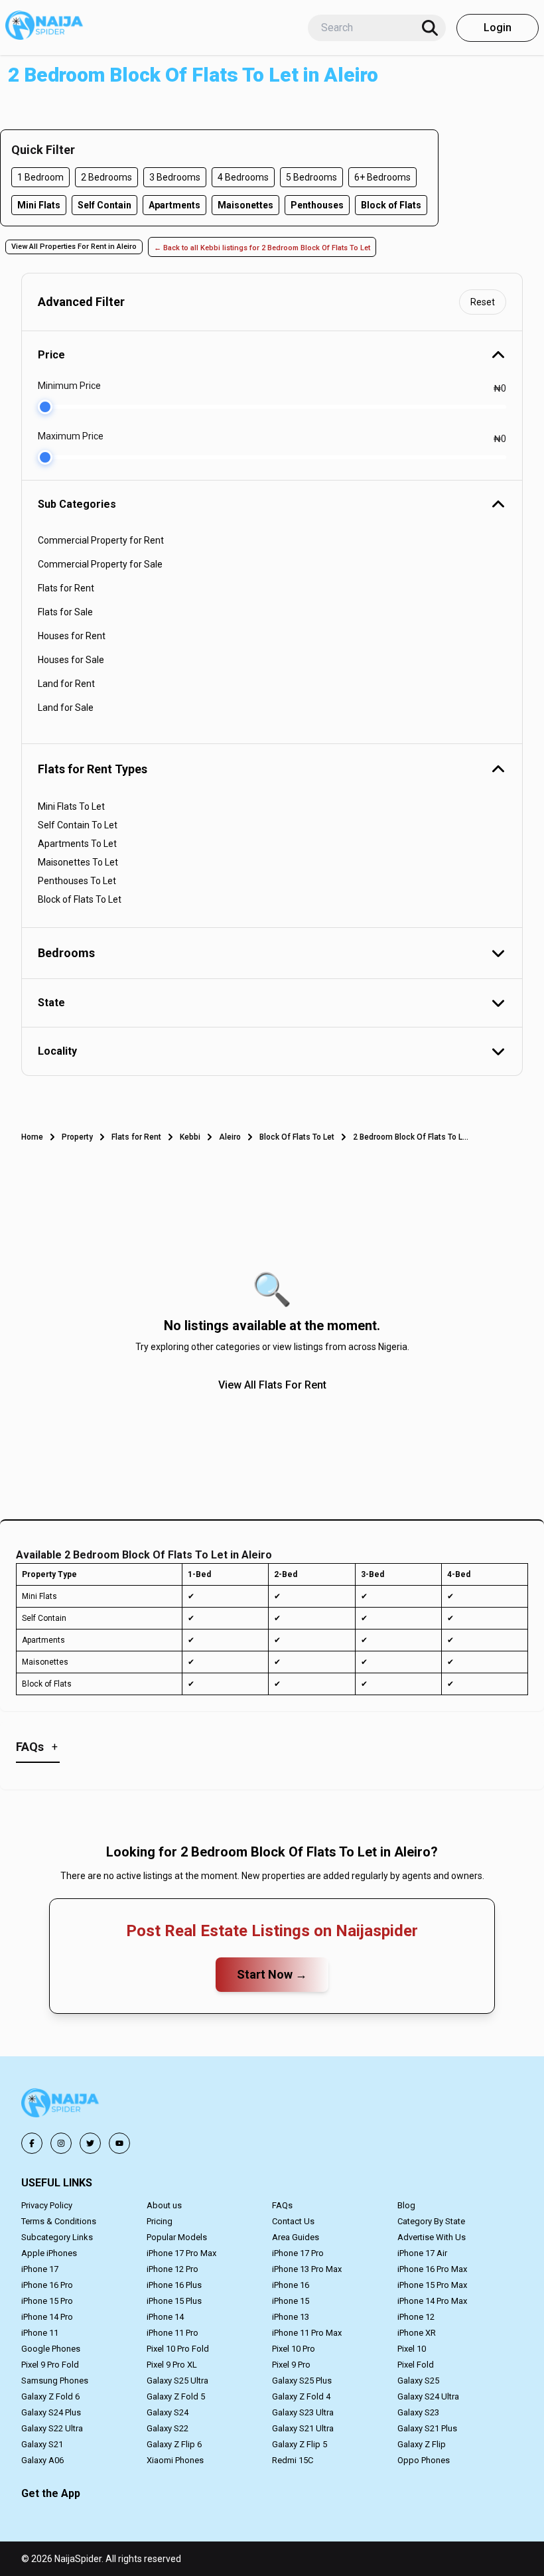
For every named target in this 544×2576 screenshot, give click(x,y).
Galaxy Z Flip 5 (300, 2444)
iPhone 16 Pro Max (432, 2269)
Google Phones (51, 2349)
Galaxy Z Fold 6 (50, 2396)
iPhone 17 (40, 2269)
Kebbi (190, 1137)
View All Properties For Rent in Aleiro (74, 247)
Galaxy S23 (418, 2412)
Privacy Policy (47, 2205)
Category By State (431, 2221)
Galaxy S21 (42, 2444)
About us (164, 2205)
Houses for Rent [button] (72, 636)
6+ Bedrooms (382, 177)
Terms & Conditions (59, 2221)
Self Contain (104, 205)
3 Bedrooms (175, 177)
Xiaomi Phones (175, 2460)
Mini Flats (39, 205)
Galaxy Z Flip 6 (174, 2444)
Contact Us (293, 2221)
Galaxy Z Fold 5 (176, 2396)
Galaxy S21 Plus (427, 2428)
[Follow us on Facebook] (32, 2143)
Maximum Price (71, 436)
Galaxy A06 (42, 2460)
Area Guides (296, 2237)
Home (32, 1137)
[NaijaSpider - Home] (61, 2105)
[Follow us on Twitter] (90, 2143)
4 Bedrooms (243, 177)
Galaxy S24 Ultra (428, 2396)
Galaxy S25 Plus (302, 2381)
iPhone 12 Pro (172, 2269)
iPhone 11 (40, 2333)
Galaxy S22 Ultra (52, 2428)
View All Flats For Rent (272, 1385)
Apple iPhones (49, 2253)
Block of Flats (391, 205)
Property (77, 1137)
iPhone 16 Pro (47, 2285)
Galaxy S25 (418, 2381)
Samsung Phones (55, 2381)
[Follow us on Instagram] (61, 2143)
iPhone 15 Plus (174, 2301)
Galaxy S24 (168, 2412)
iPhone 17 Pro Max (181, 2253)
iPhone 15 (291, 2301)
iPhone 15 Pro (47, 2301)
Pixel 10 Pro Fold (178, 2349)
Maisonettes (245, 205)
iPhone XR (417, 2333)
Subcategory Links (57, 2237)
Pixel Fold (416, 2365)
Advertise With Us (432, 2237)
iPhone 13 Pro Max (307, 2269)
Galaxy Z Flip (422, 2444)
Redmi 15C (293, 2460)
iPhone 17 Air (422, 2253)
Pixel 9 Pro (291, 2365)
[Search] (430, 28)
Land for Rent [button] (66, 684)
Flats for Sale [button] (65, 612)
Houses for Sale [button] (71, 660)
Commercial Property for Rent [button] (101, 540)
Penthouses (317, 205)
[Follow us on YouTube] (119, 2143)
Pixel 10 (412, 2349)
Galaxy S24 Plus (51, 2412)
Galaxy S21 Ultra (303, 2428)
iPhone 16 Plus (174, 2285)
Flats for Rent (136, 1137)
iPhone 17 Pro (298, 2253)
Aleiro (230, 1137)
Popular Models (177, 2237)
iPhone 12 (416, 2317)
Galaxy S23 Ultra (303, 2412)
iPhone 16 (291, 2285)
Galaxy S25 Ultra (177, 2381)
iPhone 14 (165, 2317)
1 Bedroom (40, 177)
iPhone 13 (291, 2317)
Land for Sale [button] (66, 708)
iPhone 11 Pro (172, 2333)
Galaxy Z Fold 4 (301, 2396)
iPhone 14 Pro (47, 2317)
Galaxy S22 (168, 2428)
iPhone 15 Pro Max (432, 2285)
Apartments (174, 205)
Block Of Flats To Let (297, 1137)
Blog (406, 2205)
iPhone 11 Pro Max (307, 2333)
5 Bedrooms (311, 177)
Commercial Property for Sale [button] (100, 564)
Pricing (160, 2221)
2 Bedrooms (106, 177)
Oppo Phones (424, 2460)
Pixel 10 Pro (294, 2349)
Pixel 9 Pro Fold (50, 2365)
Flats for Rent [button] (66, 588)
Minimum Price (69, 386)
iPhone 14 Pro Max (432, 2301)
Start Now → (272, 1974)
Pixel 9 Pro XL (172, 2365)
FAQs (282, 2205)
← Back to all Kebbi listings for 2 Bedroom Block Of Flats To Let (262, 248)
